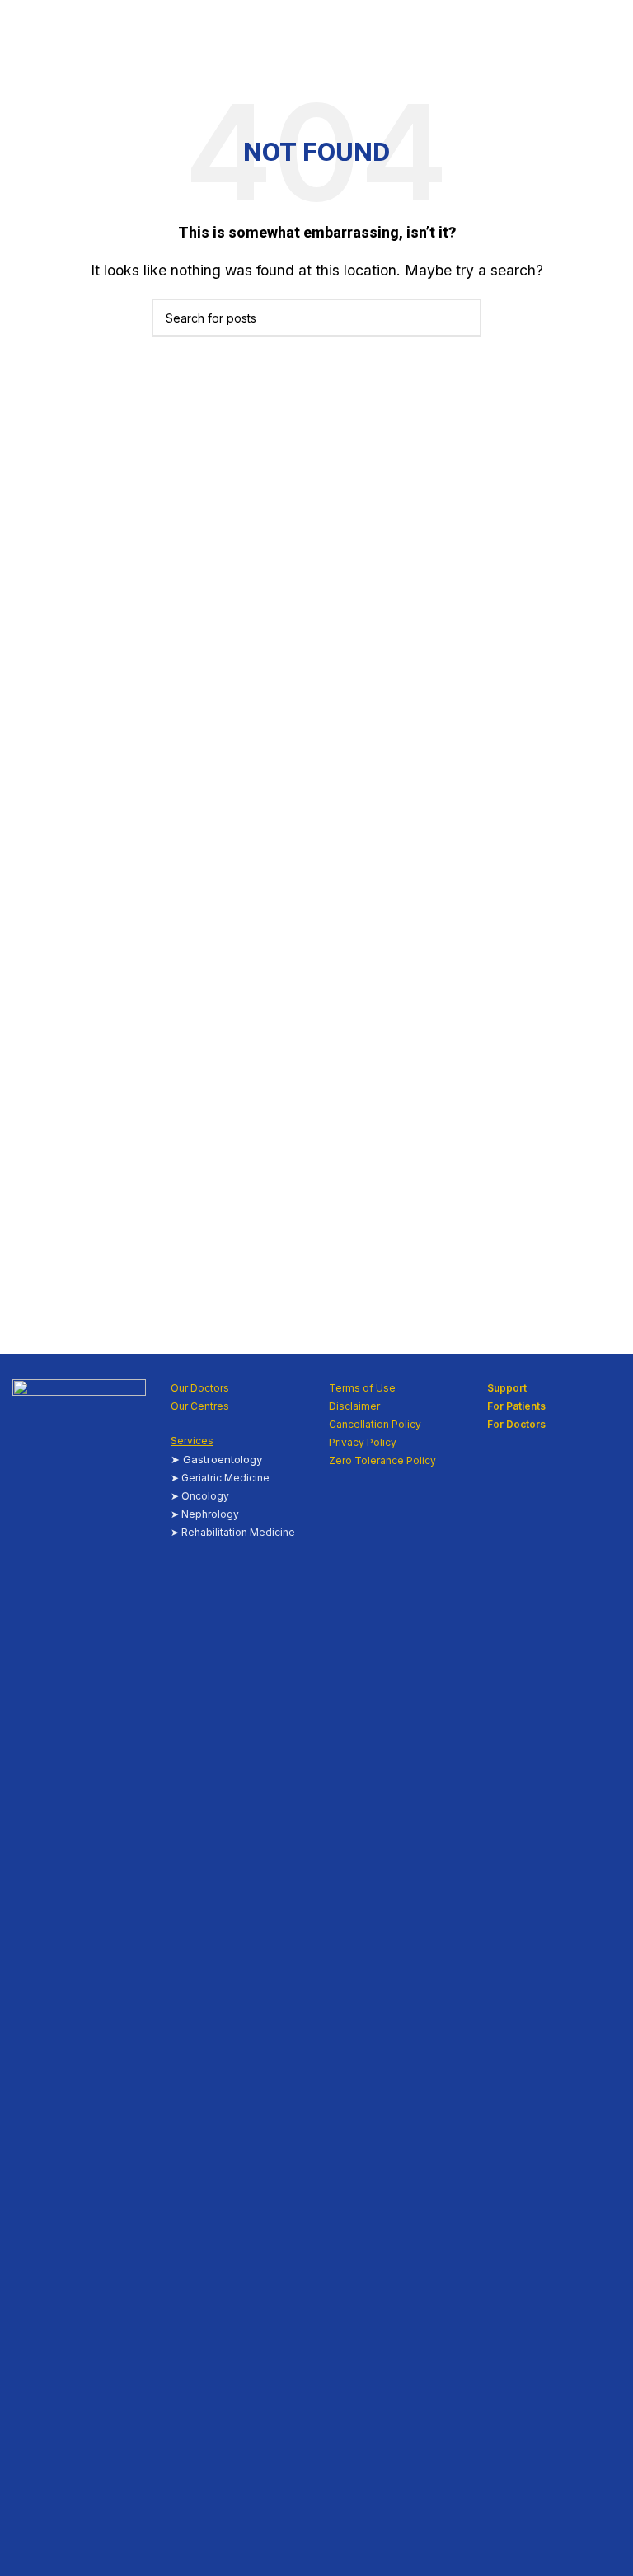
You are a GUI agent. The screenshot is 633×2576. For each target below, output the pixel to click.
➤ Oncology (200, 1496)
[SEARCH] (462, 318)
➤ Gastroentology (216, 1459)
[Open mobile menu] (614, 33)
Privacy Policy (363, 1442)
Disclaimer (354, 1406)
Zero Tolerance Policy (382, 1460)
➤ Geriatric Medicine (220, 1478)
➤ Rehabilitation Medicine (233, 1532)
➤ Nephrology (205, 1514)
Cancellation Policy (375, 1424)
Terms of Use (362, 1388)
